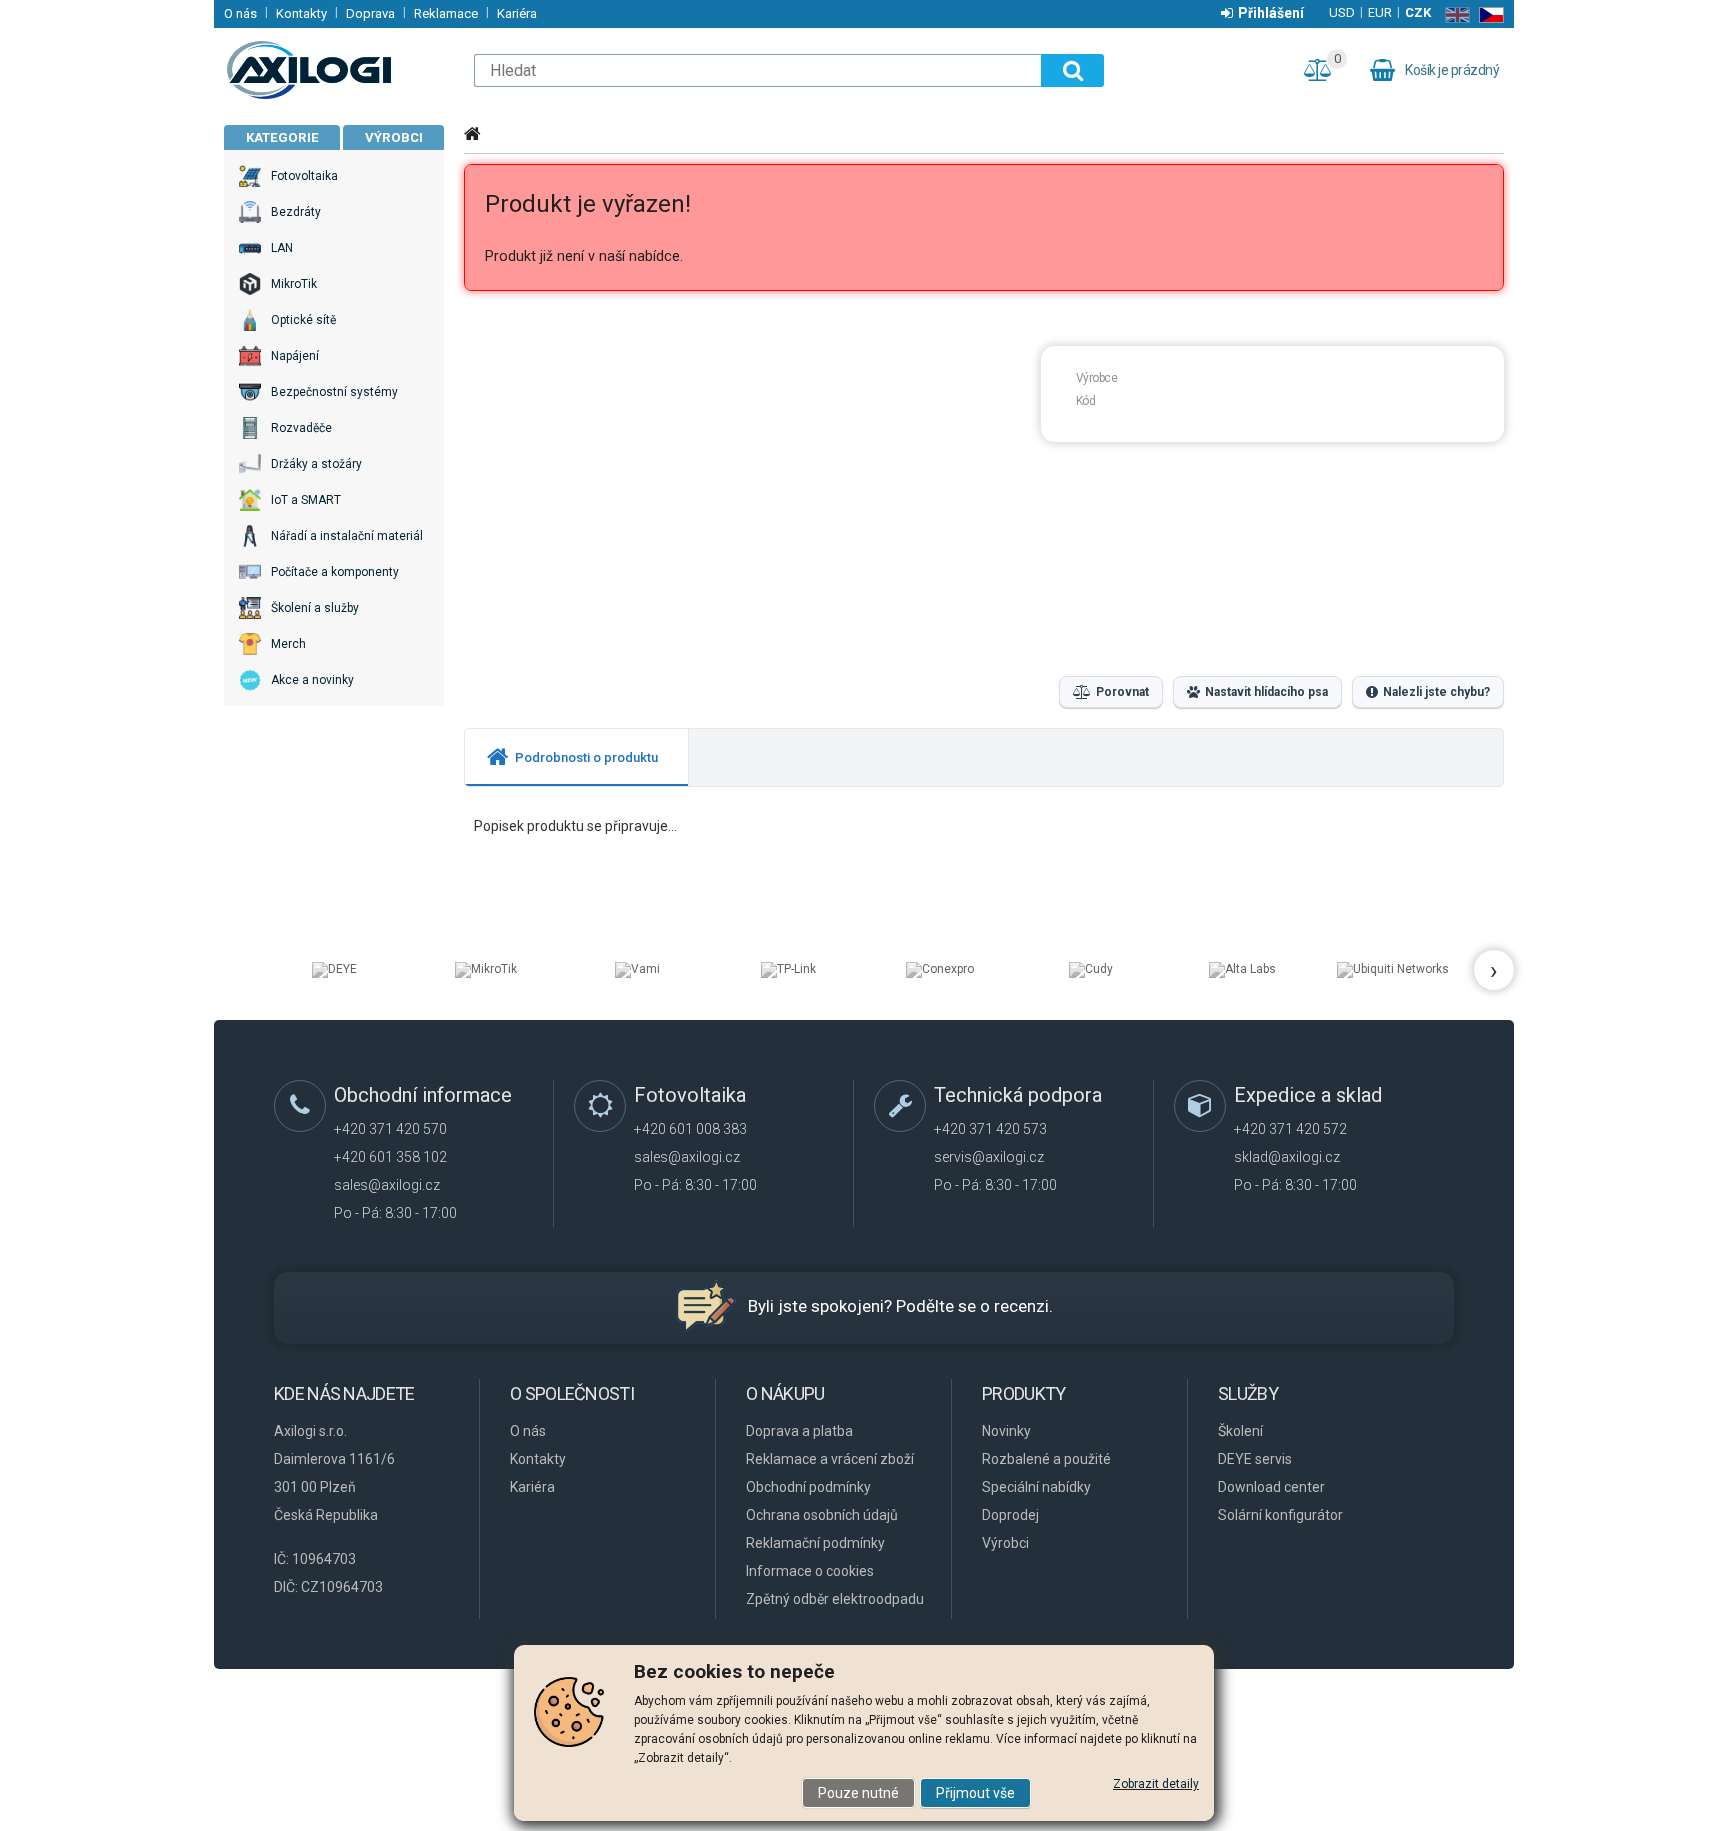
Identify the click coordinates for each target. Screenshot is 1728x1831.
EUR (1380, 12)
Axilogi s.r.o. (339, 70)
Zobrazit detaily (1156, 1784)
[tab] (577, 757)
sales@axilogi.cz (387, 1185)
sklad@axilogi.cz (1287, 1157)
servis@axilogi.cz (989, 1157)
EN (1453, 15)
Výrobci (394, 137)
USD (1342, 12)
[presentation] (576, 757)
